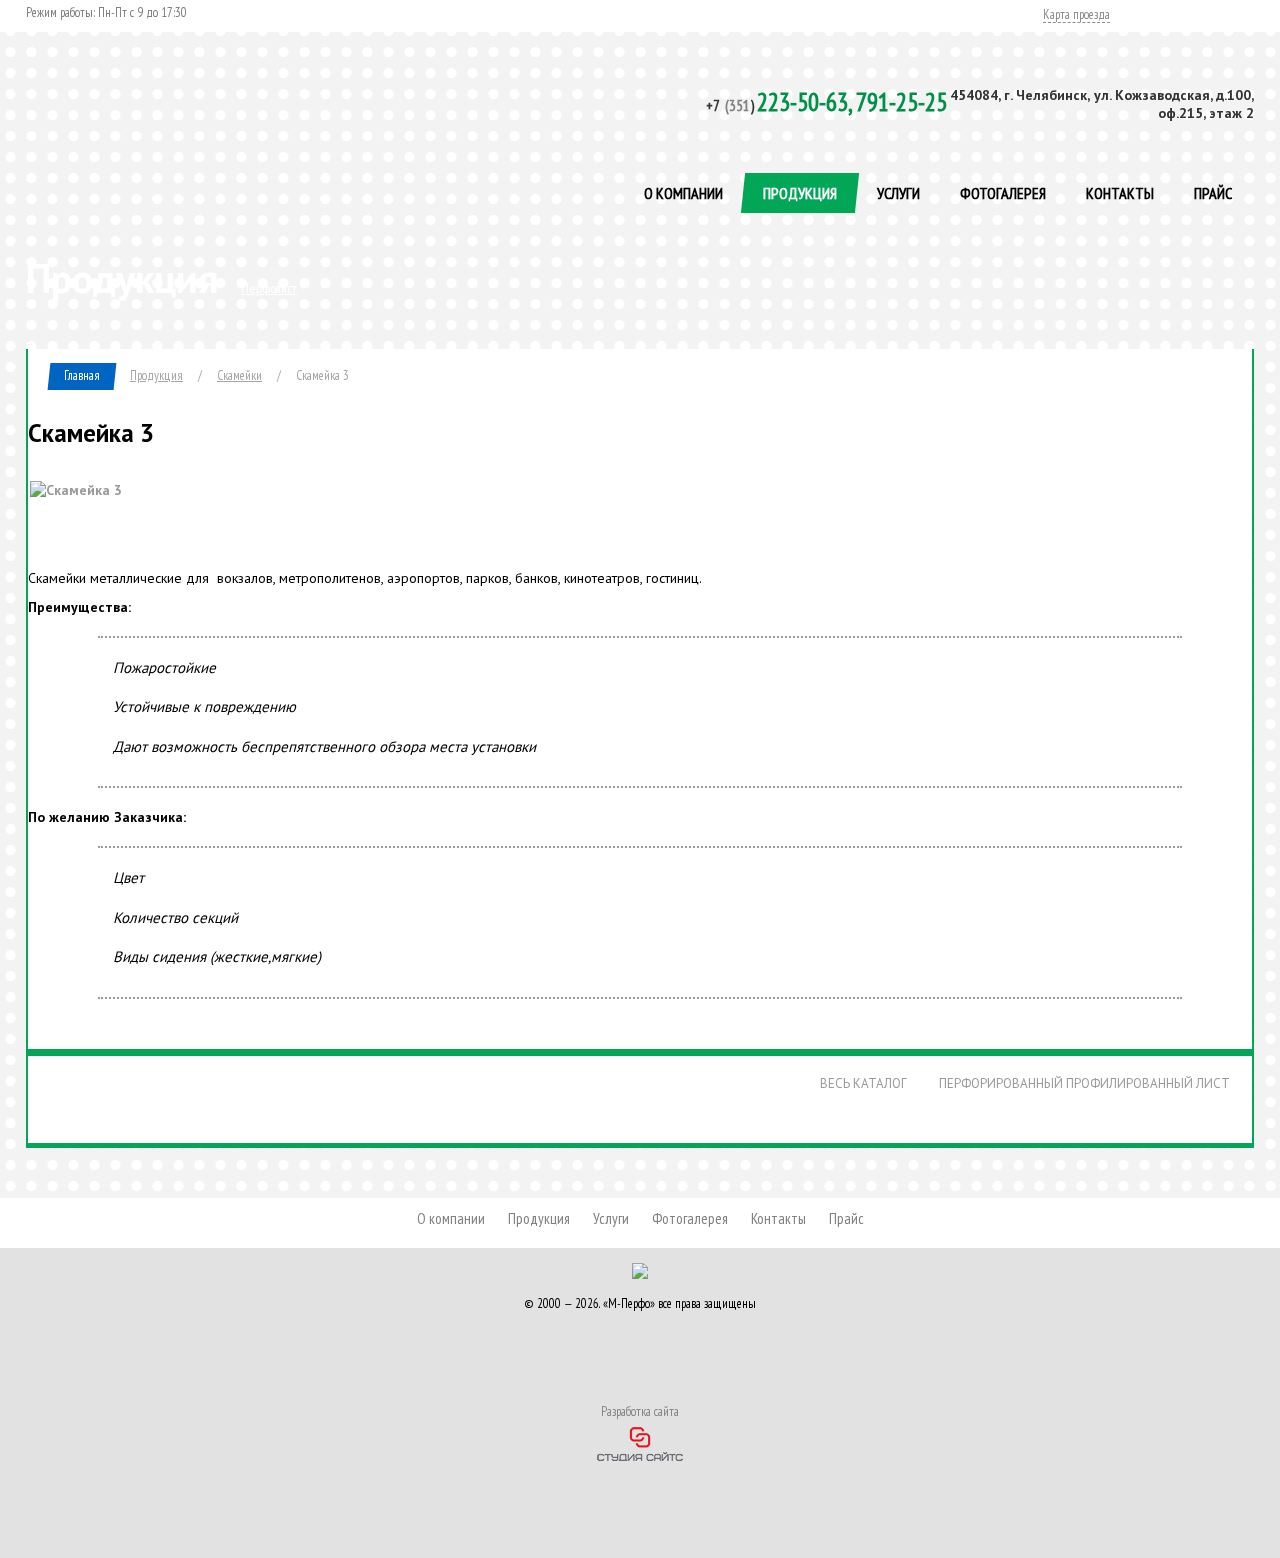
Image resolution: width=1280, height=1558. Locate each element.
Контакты (1120, 193)
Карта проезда (1076, 15)
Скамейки (239, 375)
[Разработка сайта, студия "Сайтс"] (640, 1441)
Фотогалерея (1003, 193)
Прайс (1213, 193)
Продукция (800, 193)
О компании (683, 193)
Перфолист (269, 288)
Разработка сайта (640, 1412)
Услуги (898, 193)
